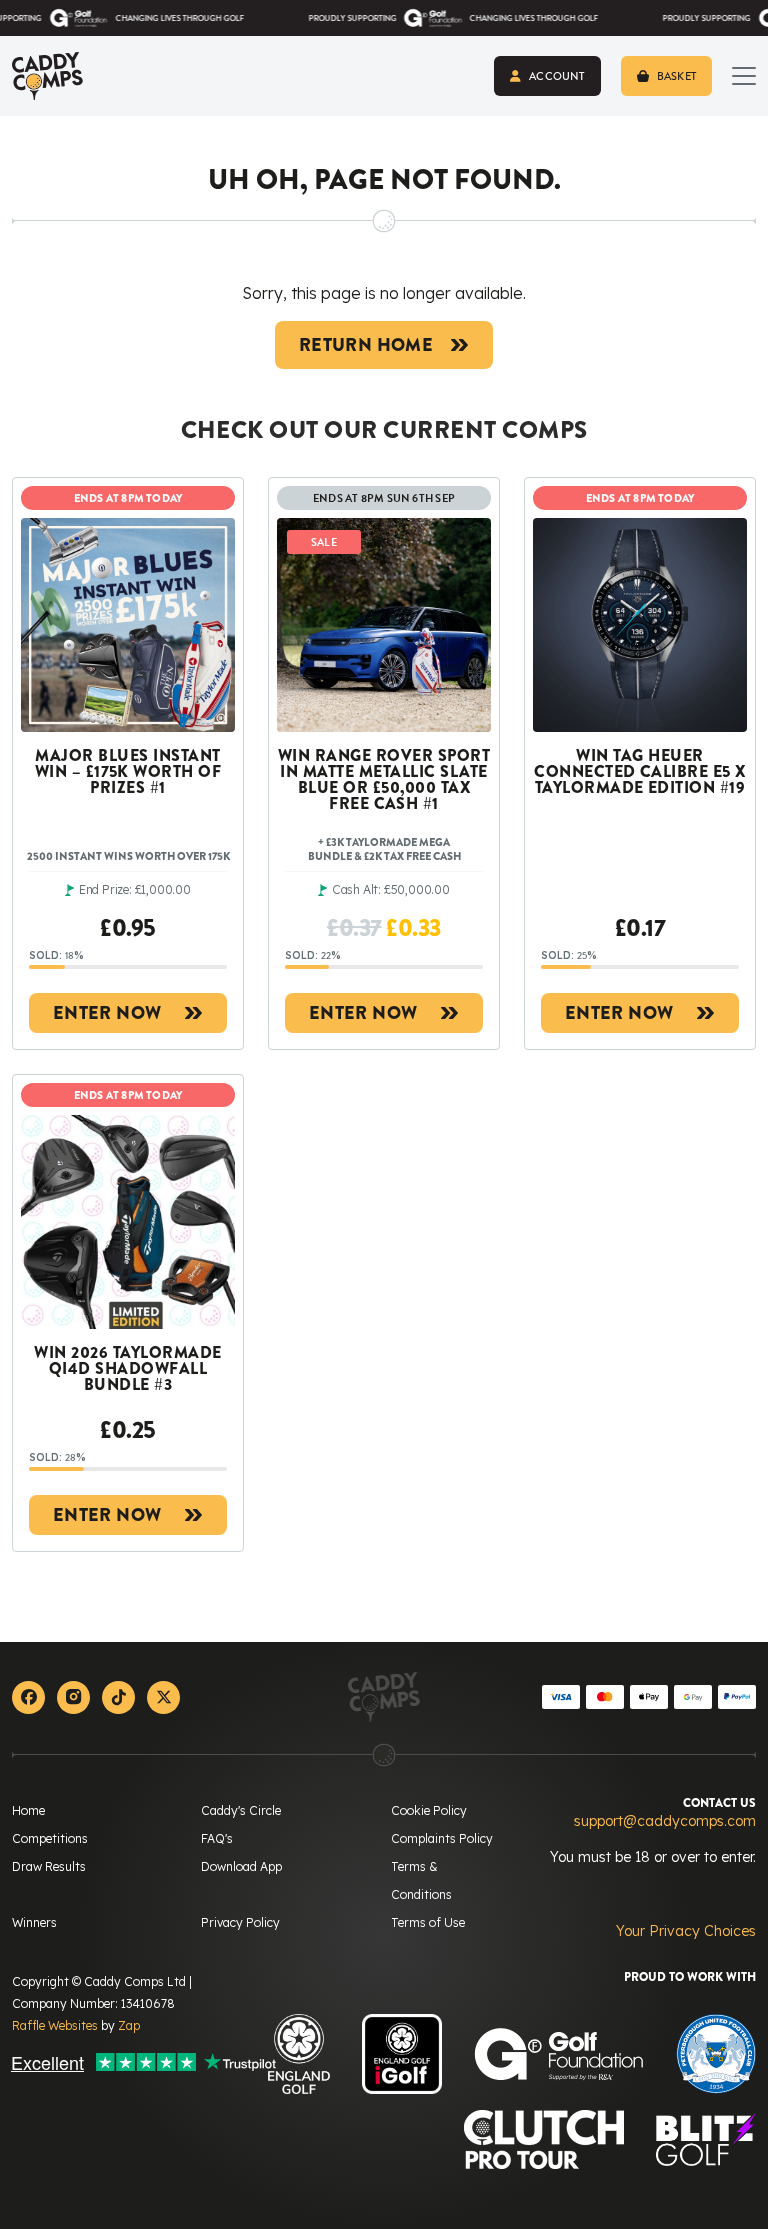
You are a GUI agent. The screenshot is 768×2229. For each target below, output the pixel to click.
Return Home (366, 345)
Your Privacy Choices (686, 1931)
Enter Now (107, 1013)
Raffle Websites (55, 2025)
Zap (129, 2025)
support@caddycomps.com (665, 1821)
